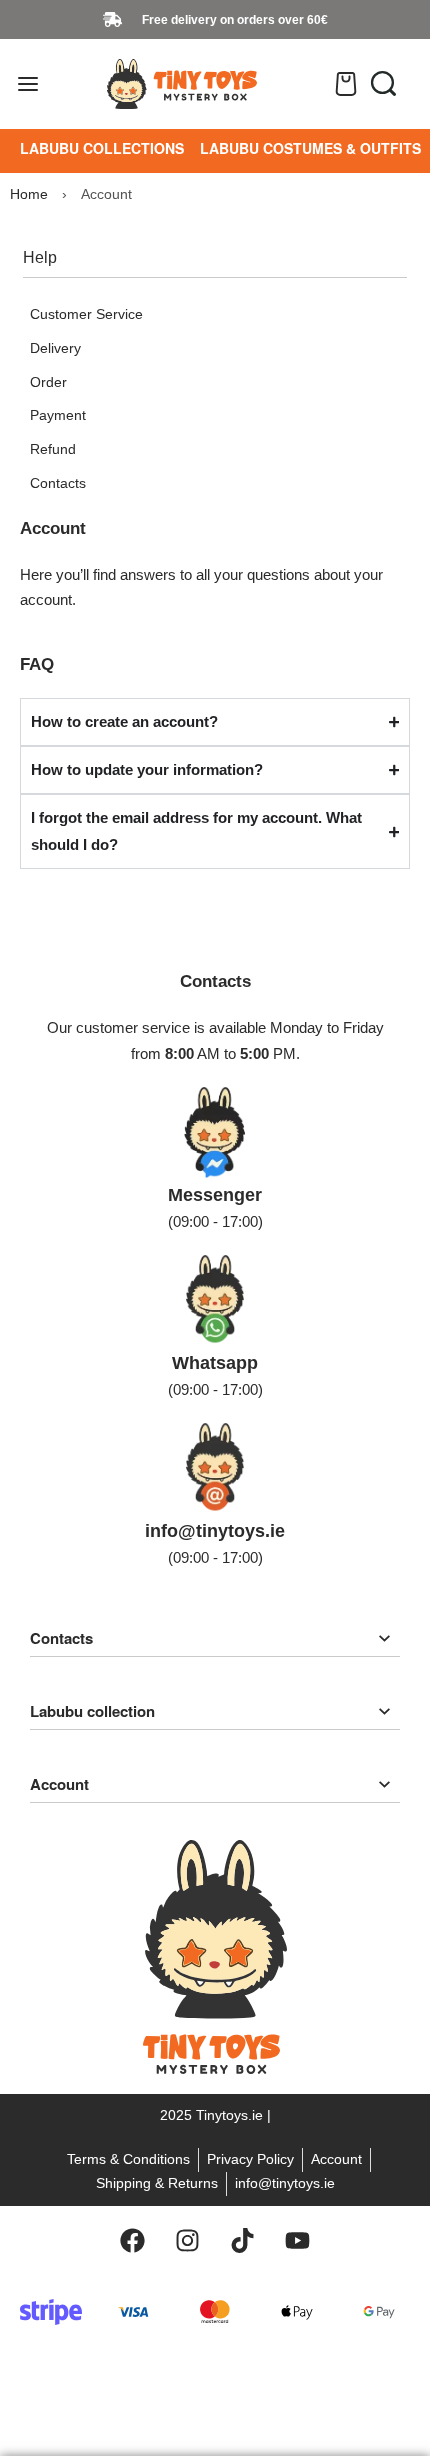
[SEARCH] (383, 83)
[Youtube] (298, 2241)
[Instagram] (188, 2241)
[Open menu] (28, 84)
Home (29, 194)
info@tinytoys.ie (215, 1531)
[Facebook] (133, 2241)
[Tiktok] (243, 2241)
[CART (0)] (346, 84)
